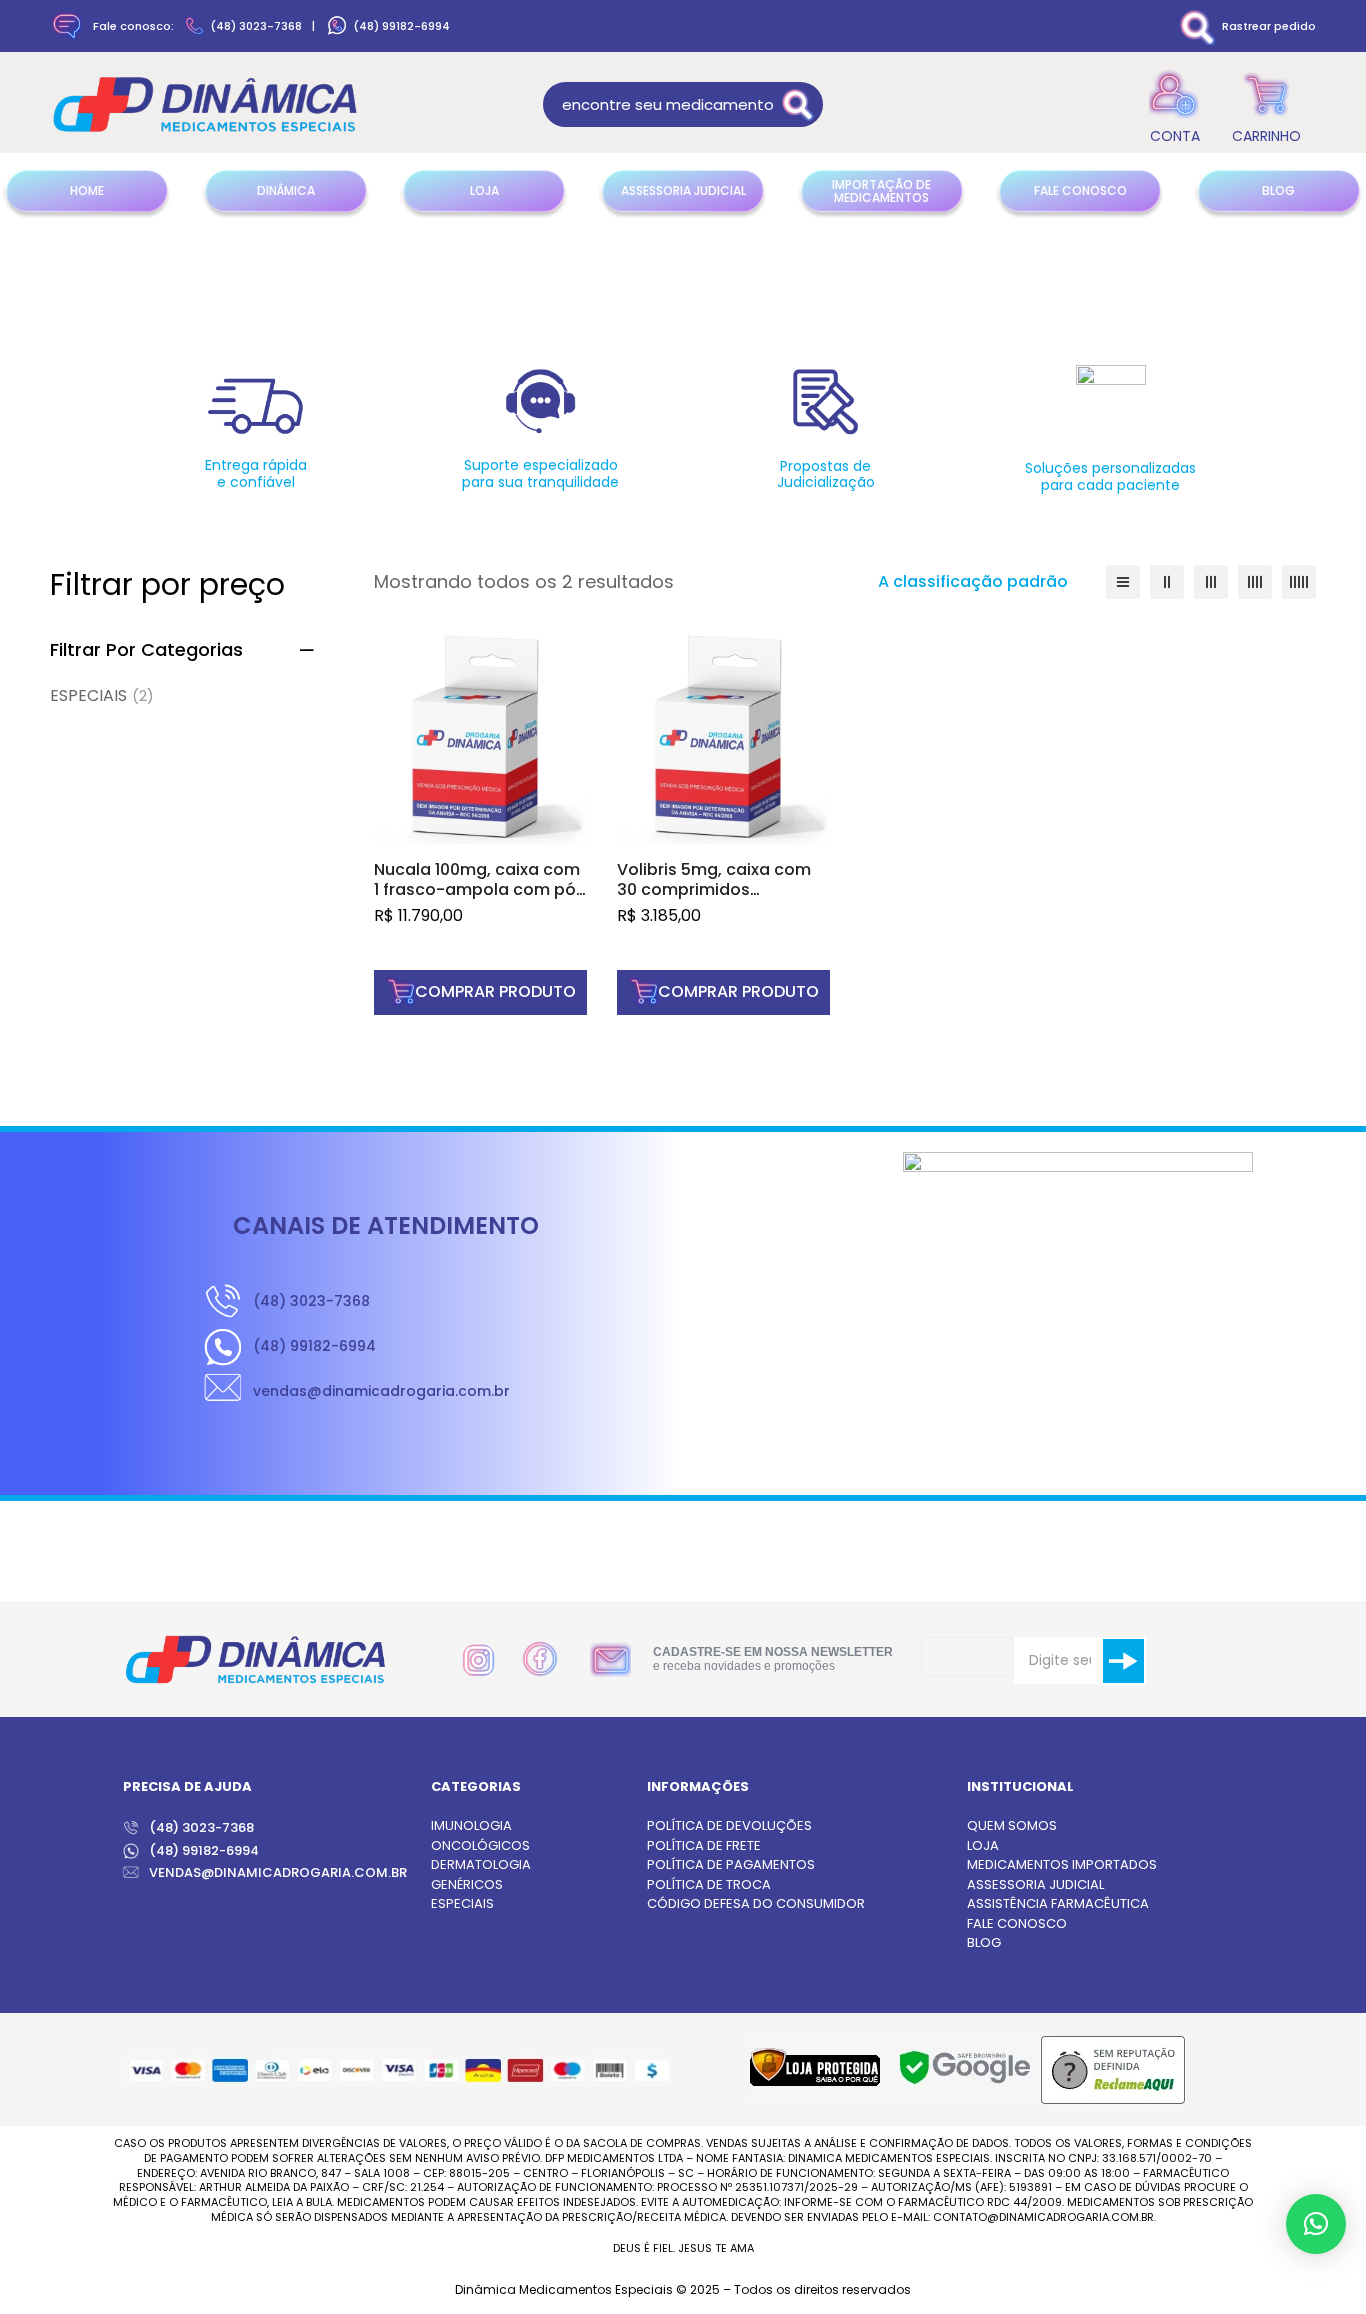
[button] (480, 992)
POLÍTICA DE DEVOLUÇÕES (729, 1825)
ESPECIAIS (102, 695)
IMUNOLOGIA (471, 1825)
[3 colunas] (1211, 582)
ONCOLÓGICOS (480, 1845)
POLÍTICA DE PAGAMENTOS (731, 1864)
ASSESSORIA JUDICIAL (1035, 1884)
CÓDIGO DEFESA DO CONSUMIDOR (756, 1903)
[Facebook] (540, 1659)
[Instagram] (478, 1660)
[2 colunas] (1167, 582)
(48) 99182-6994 (401, 26)
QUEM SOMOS (1012, 1825)
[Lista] (1123, 582)
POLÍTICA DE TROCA (709, 1884)
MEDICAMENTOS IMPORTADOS (1062, 1864)
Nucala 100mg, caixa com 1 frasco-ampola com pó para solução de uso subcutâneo (477, 899)
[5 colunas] (1299, 582)
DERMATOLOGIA (481, 1864)
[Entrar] (1174, 104)
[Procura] (800, 104)
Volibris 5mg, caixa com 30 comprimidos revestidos (714, 889)
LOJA (983, 1845)
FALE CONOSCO (1017, 1923)
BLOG (984, 1942)
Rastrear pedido (1269, 26)
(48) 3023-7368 (256, 26)
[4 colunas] (1255, 582)
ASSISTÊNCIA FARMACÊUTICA (1058, 1903)
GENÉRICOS (467, 1884)
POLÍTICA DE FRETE (704, 1845)
